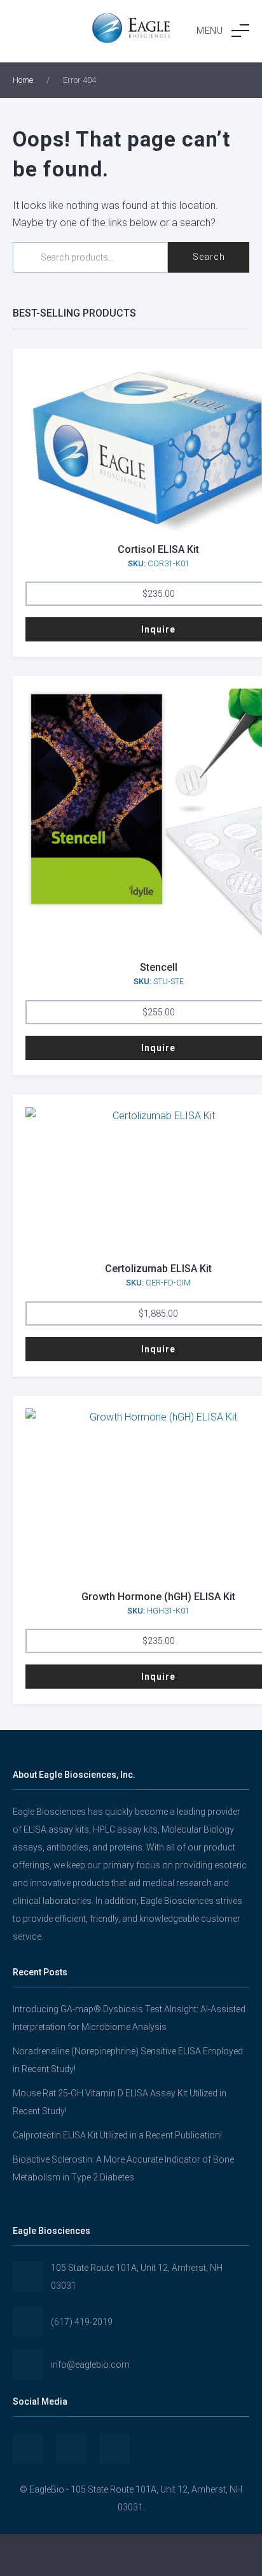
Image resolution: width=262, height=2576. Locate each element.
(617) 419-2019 (82, 2322)
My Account (44, 2555)
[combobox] (90, 257)
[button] (223, 31)
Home (23, 80)
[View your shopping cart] (218, 2555)
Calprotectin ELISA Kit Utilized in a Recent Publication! (117, 2135)
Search (209, 257)
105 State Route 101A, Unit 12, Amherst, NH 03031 (137, 2277)
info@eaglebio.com (90, 2365)
